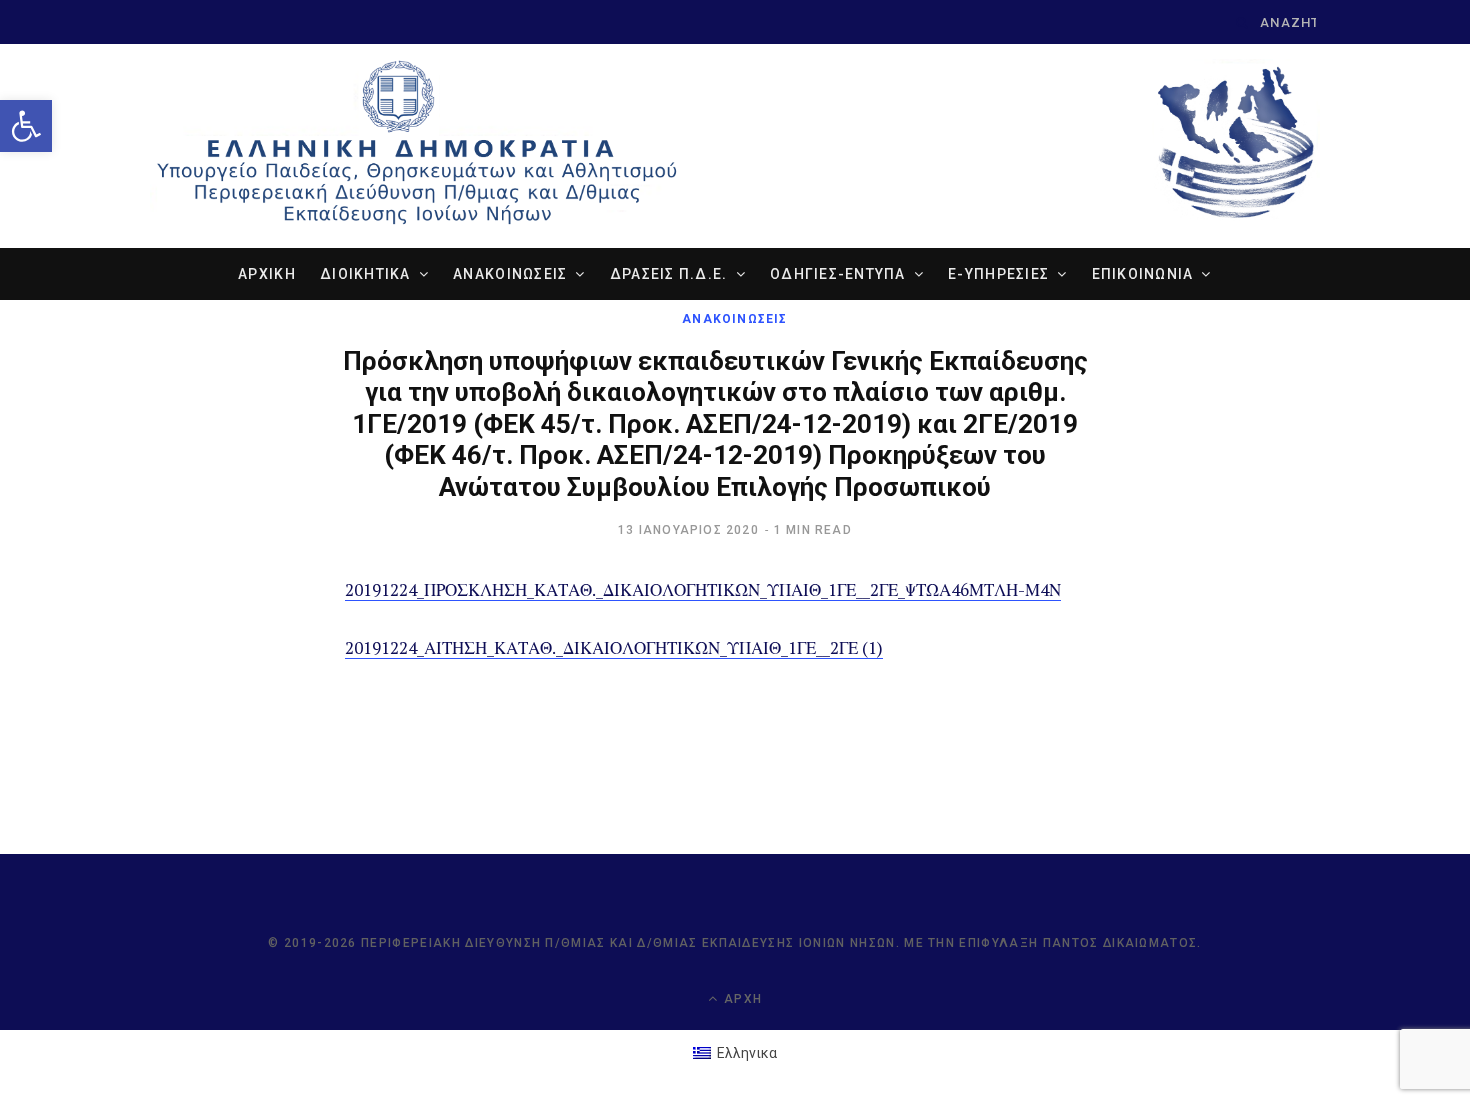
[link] (26, 126)
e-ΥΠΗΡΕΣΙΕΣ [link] (998, 274)
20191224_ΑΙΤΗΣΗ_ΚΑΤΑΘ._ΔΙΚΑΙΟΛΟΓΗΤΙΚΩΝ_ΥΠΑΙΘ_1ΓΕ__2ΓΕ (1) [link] (614, 647)
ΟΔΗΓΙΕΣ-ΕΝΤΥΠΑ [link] (838, 274)
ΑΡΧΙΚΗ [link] (267, 274)
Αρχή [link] (741, 999)
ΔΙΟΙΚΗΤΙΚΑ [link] (365, 274)
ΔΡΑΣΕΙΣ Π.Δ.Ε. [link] (669, 274)
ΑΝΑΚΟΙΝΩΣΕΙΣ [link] (510, 274)
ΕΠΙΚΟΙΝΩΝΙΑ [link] (1143, 274)
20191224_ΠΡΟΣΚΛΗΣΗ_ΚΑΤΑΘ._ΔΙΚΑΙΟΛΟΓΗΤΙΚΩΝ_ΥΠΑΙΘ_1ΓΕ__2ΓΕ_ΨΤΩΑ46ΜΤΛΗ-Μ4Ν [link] (703, 589)
